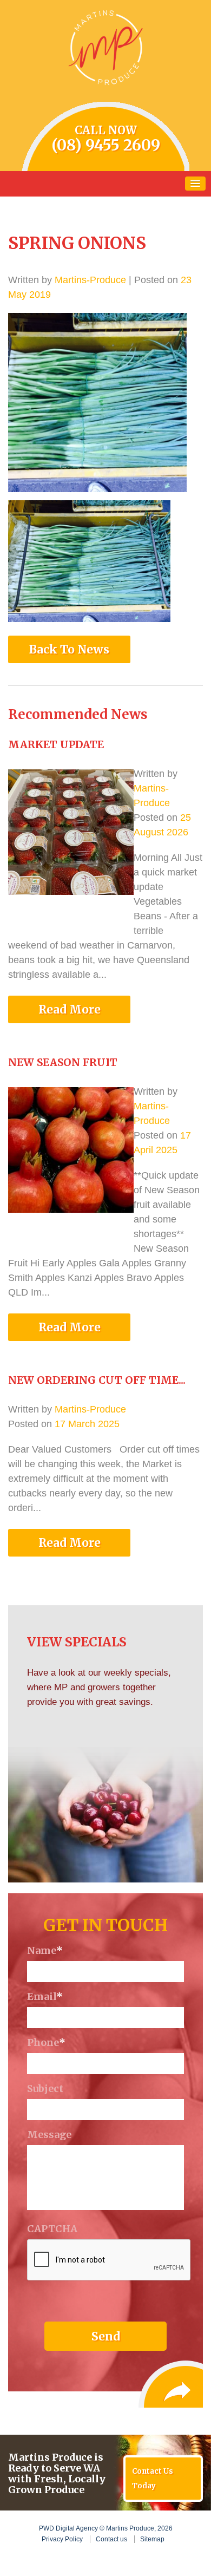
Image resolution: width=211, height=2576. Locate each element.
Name (45, 1951)
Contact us (111, 2539)
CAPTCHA (52, 2229)
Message (49, 2135)
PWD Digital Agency (68, 2528)
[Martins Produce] (105, 47)
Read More (70, 1009)
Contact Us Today (153, 2479)
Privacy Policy (62, 2539)
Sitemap (152, 2539)
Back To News (69, 649)
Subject (45, 2089)
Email (45, 1997)
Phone (46, 2043)
